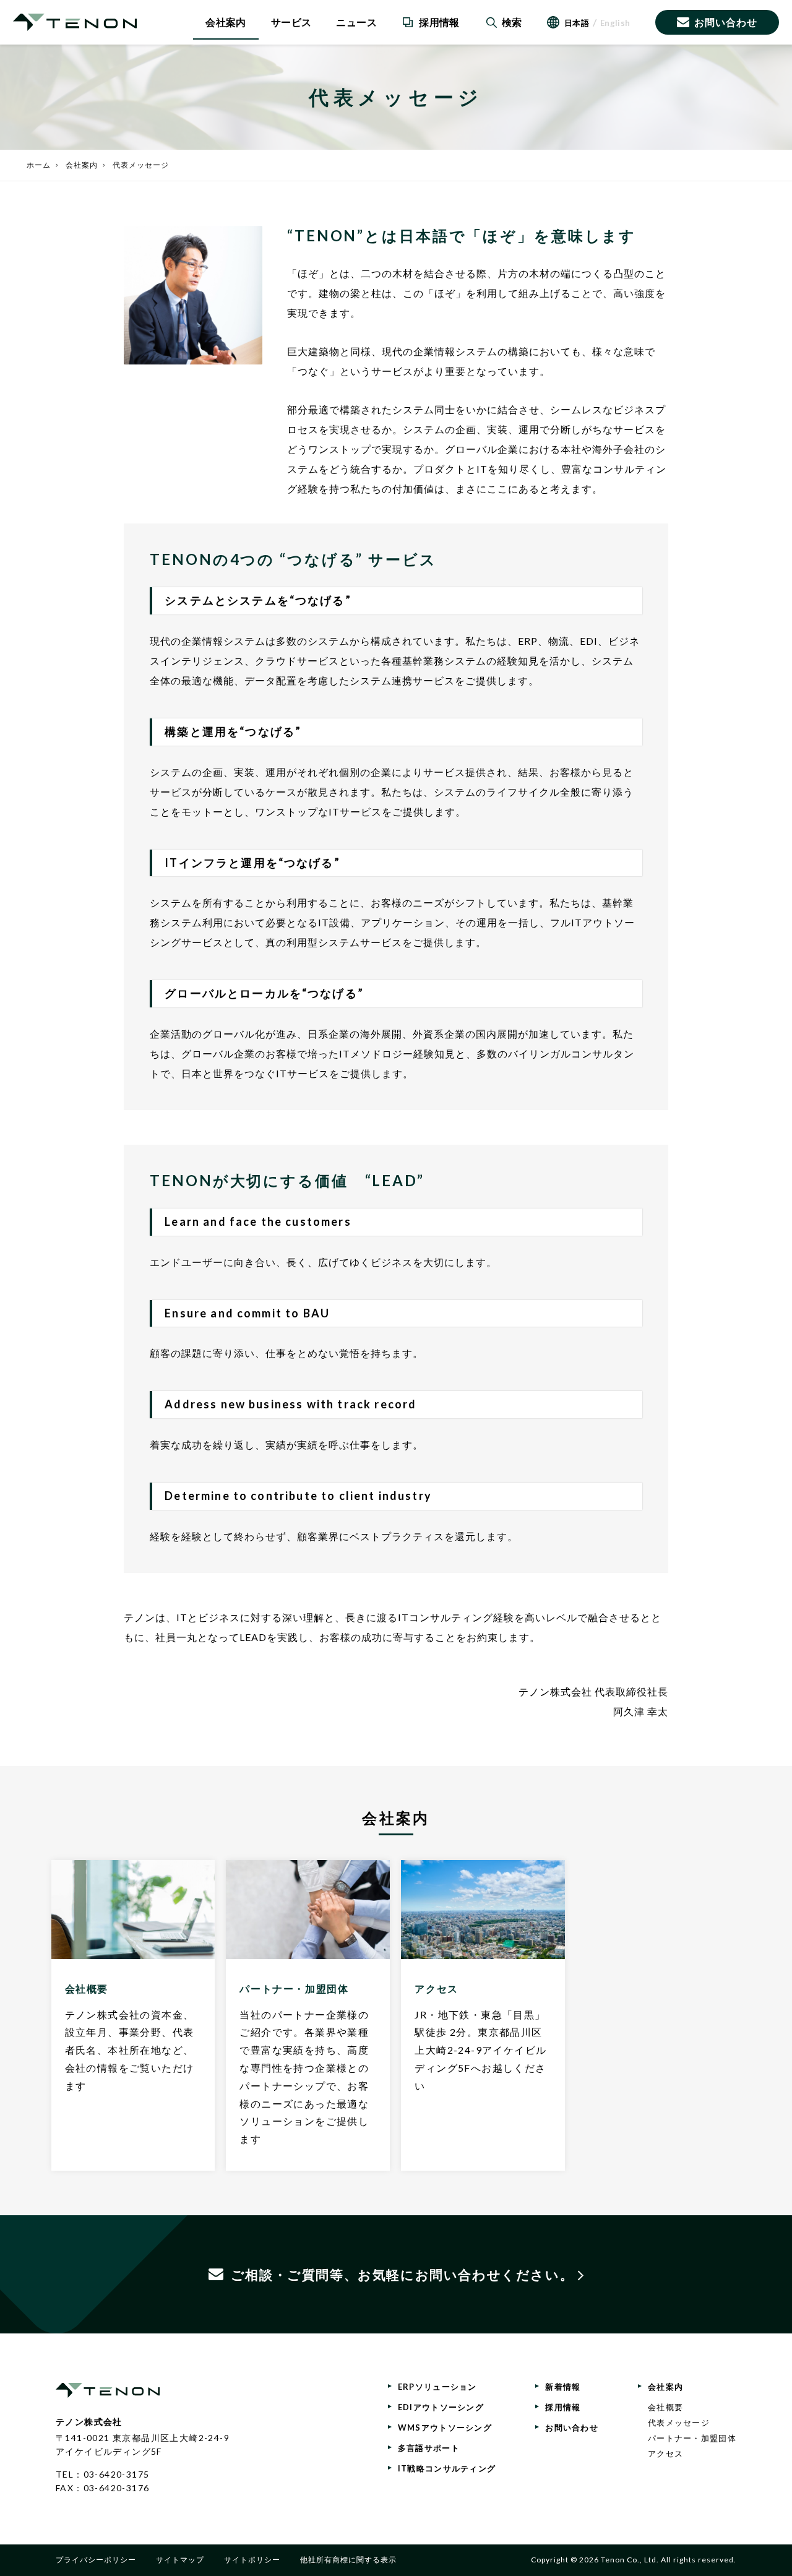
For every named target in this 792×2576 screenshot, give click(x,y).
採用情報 (563, 2407)
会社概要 (665, 2407)
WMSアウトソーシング (445, 2427)
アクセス (665, 2453)
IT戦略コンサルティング (447, 2468)
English (615, 23)
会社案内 (226, 22)
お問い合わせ (726, 22)
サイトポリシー (252, 2560)
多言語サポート (429, 2448)
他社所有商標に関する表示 (348, 2560)
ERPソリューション (437, 2387)
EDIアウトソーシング (441, 2407)
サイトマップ (180, 2560)
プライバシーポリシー (96, 2560)
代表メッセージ (679, 2423)
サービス (291, 22)
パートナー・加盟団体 (692, 2438)
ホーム (39, 165)
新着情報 (563, 2387)
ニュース (356, 22)
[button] (503, 22)
